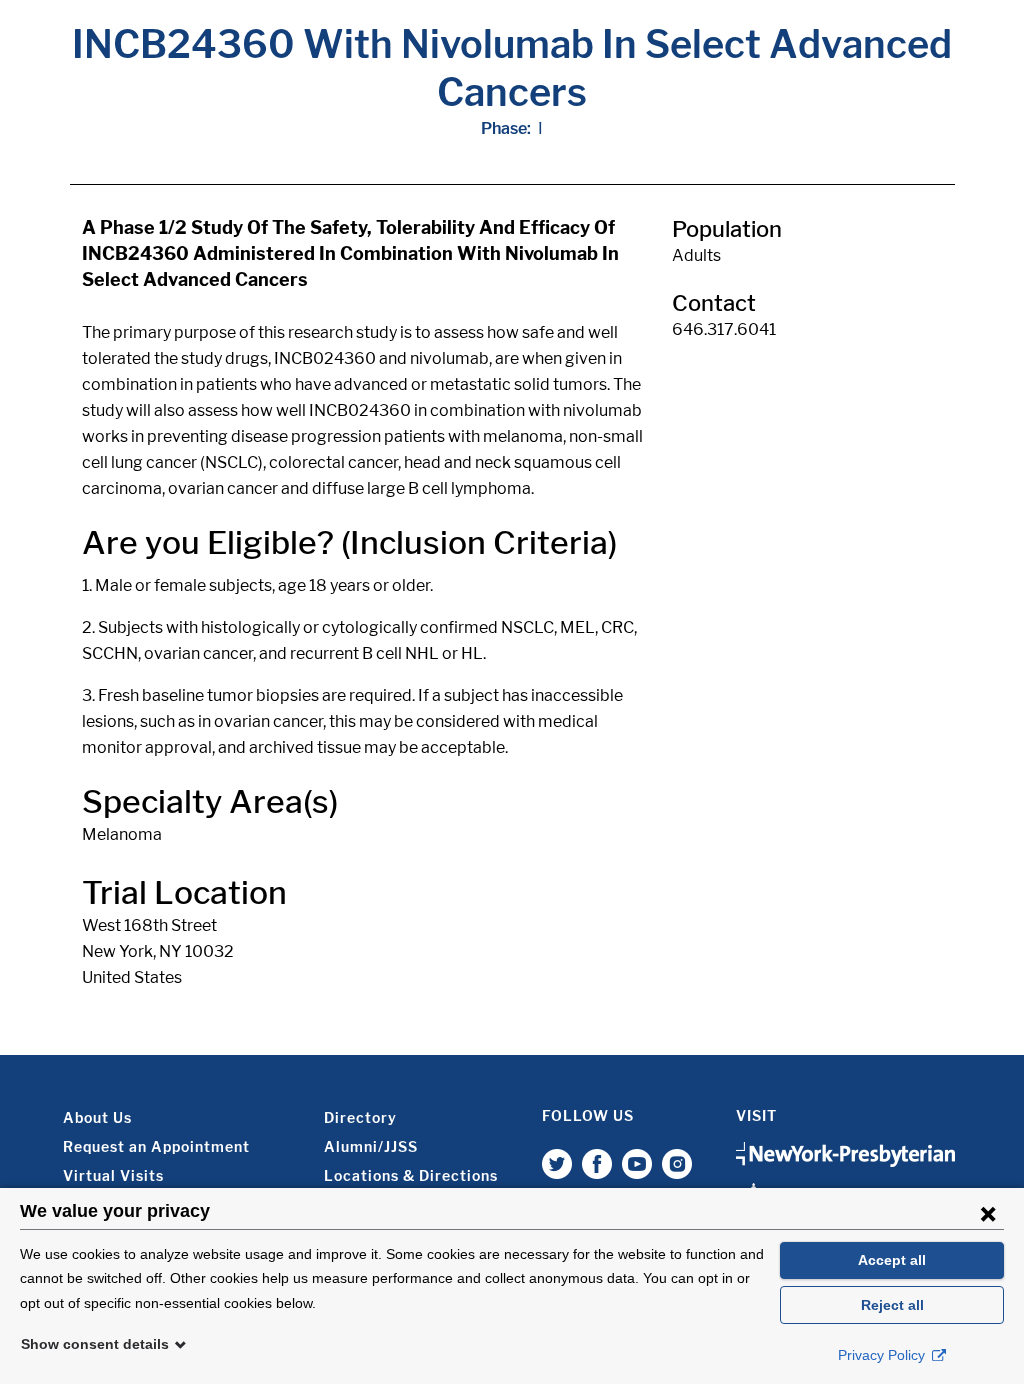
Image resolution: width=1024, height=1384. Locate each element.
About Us (97, 1117)
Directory (360, 1117)
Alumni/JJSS (371, 1146)
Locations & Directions (411, 1175)
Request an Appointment (156, 1146)
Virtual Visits (113, 1175)
